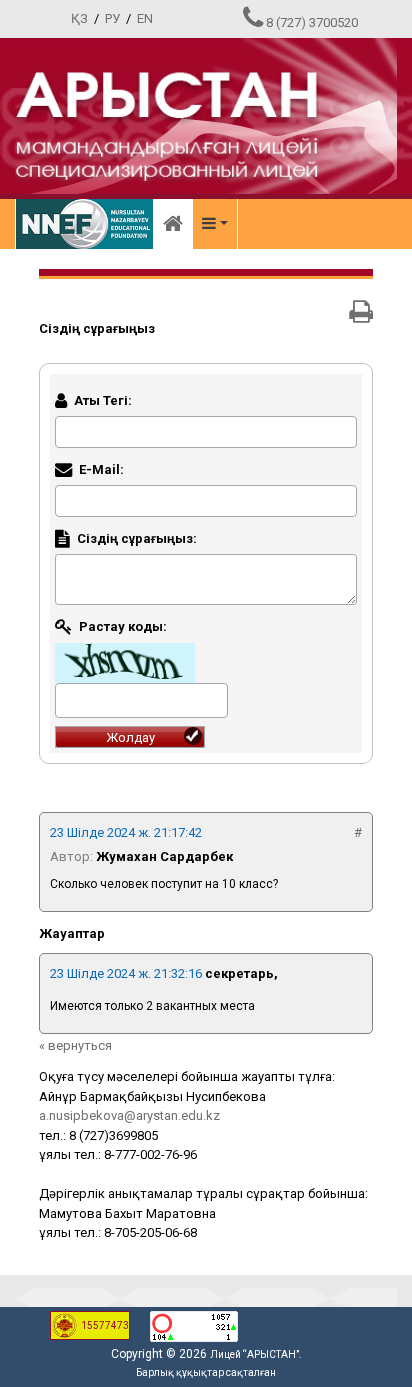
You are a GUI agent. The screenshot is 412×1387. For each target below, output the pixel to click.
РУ (112, 18)
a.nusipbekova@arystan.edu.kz (129, 1115)
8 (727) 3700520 (312, 22)
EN (145, 18)
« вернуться (75, 1045)
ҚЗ (79, 18)
